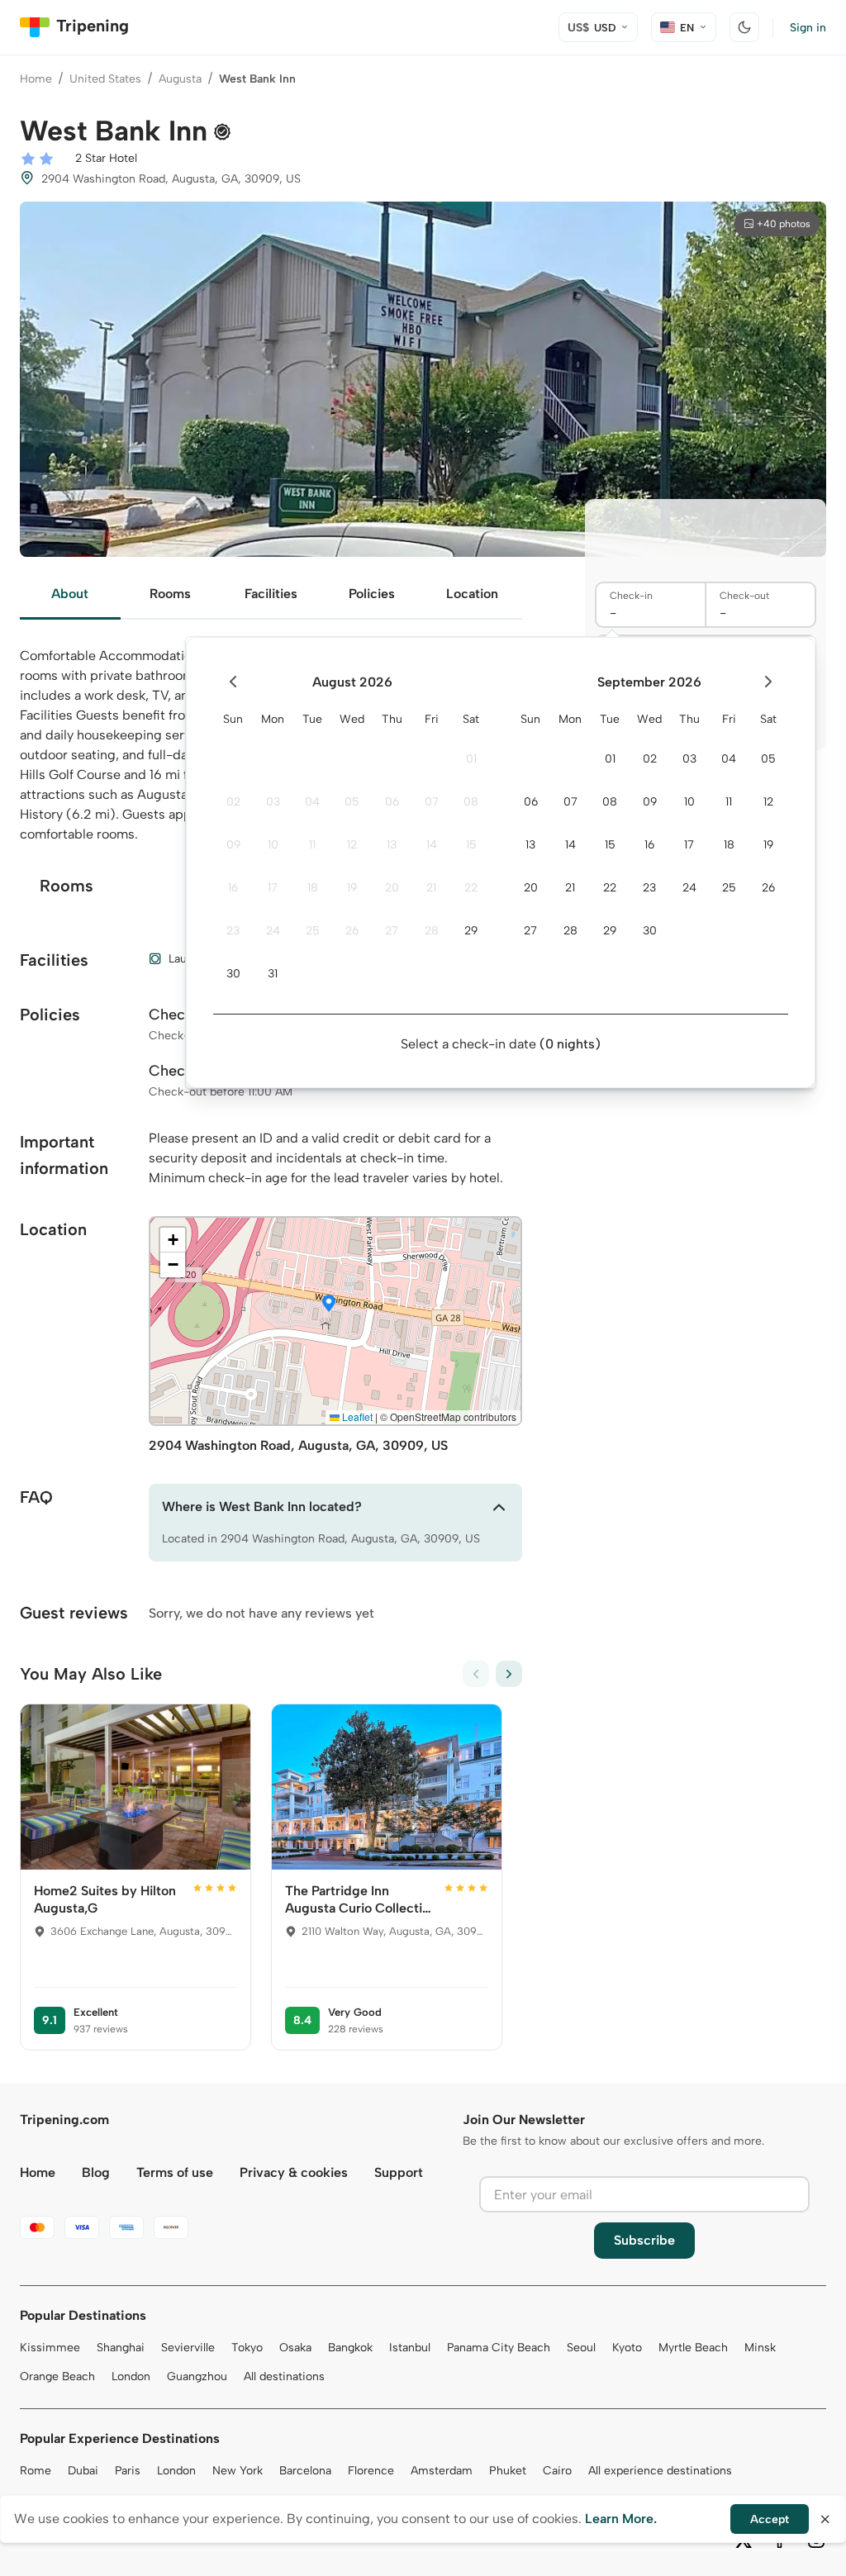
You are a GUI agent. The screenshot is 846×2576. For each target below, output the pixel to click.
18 (313, 888)
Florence (371, 2471)
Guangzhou (197, 2376)
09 (233, 845)
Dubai (83, 2471)
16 (233, 888)
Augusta (180, 79)
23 (233, 931)
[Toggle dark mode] (744, 27)
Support (399, 2172)
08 (471, 802)
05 (352, 802)
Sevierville (188, 2348)
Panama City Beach (499, 2348)
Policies (372, 594)
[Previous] (476, 1674)
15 (471, 845)
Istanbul (410, 2348)
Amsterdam (442, 2471)
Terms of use (175, 2172)
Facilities (271, 594)
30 (233, 974)
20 (392, 888)
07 (432, 802)
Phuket (508, 2471)
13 (392, 845)
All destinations (284, 2376)
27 (392, 931)
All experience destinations (660, 2471)
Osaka (295, 2348)
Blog (96, 2172)
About (70, 594)
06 (392, 802)
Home (36, 79)
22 (471, 888)
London (131, 2376)
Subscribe (644, 2240)
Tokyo (247, 2348)
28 (432, 931)
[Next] (509, 1674)
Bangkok (350, 2348)
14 (432, 845)
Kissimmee (50, 2348)
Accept (770, 2519)
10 (273, 845)
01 (471, 759)
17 (273, 888)
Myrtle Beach (693, 2348)
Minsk (760, 2348)
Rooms (170, 594)
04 (312, 802)
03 (273, 802)
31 (273, 974)
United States (105, 79)
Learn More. (621, 2519)
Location (472, 594)
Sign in (808, 28)
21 (431, 888)
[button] (329, 1305)
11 (312, 845)
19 (352, 888)
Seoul (581, 2348)
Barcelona (305, 2471)
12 (352, 845)
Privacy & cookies (294, 2172)
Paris (128, 2471)
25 (313, 931)
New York (238, 2471)
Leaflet (356, 1416)
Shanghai (121, 2348)
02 (233, 802)
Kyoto (627, 2348)
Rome (36, 2471)
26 (352, 931)
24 (273, 931)
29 (471, 931)
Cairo (557, 2471)
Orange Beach (57, 2376)
